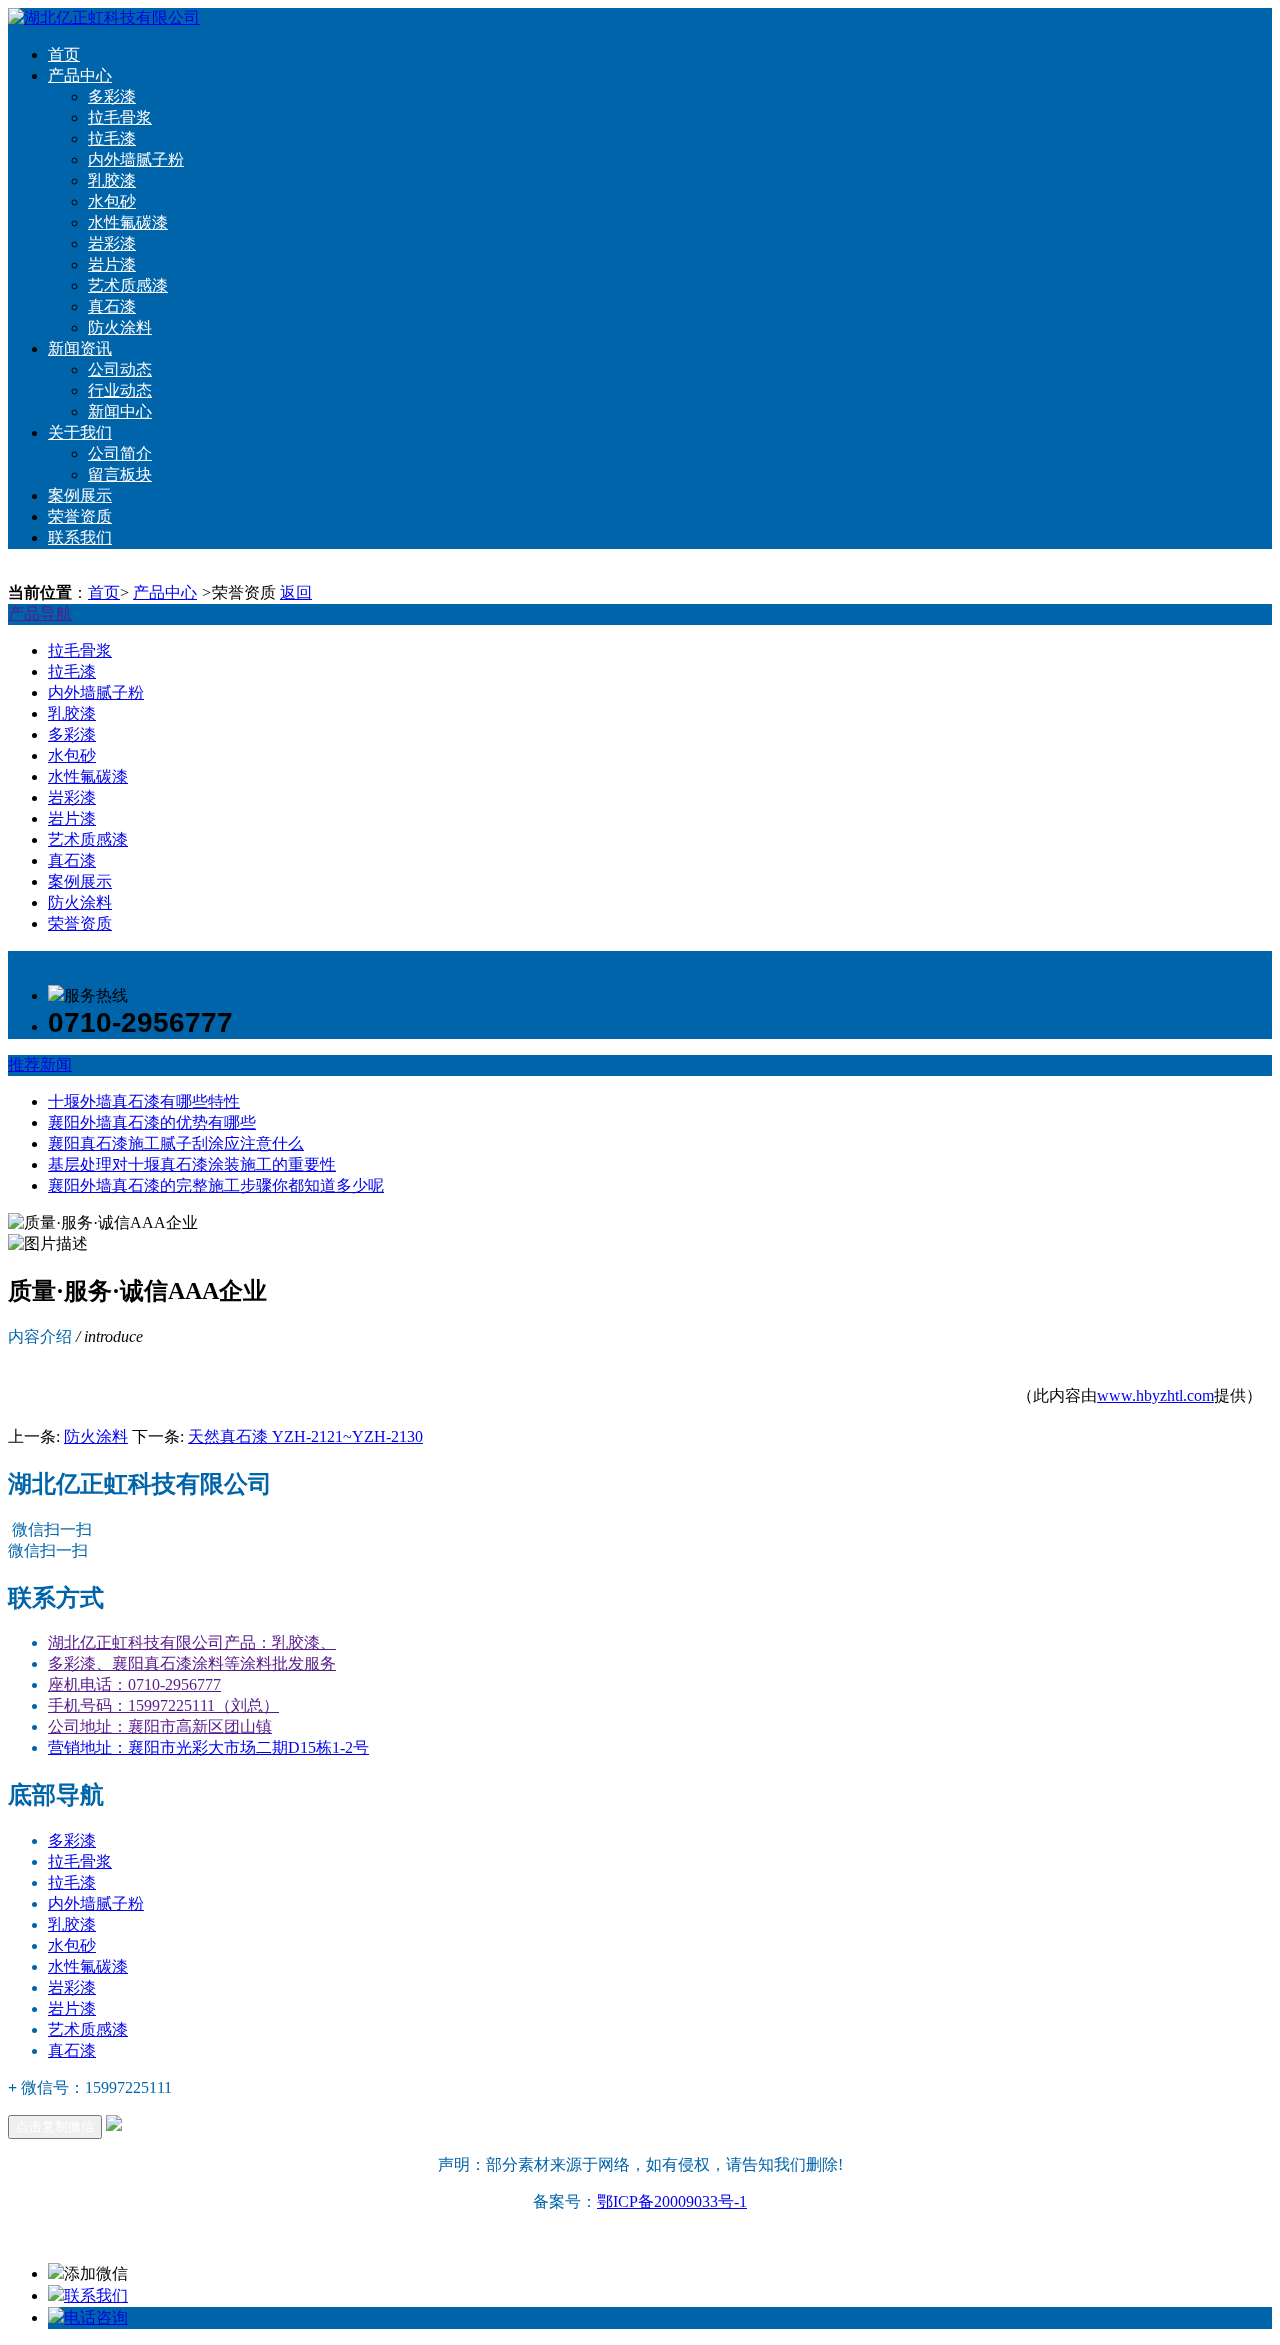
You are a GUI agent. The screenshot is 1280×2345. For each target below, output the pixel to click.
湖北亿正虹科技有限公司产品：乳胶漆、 (192, 1642)
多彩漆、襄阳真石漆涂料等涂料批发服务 (192, 1663)
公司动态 (120, 369)
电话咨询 (96, 2317)
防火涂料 (120, 327)
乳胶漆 (112, 180)
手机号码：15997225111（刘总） (163, 1705)
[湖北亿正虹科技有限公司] (104, 17)
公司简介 (120, 453)
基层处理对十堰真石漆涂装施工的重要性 (192, 1164)
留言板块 (120, 474)
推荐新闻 (40, 1064)
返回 (296, 592)
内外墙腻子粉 (136, 159)
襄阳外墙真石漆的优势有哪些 (152, 1122)
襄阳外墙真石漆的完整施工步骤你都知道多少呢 (216, 1185)
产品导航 (40, 613)
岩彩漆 (112, 243)
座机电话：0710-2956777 (134, 1684)
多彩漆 (112, 96)
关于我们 (80, 432)
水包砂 (112, 201)
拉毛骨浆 (120, 117)
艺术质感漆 (128, 285)
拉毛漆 (112, 138)
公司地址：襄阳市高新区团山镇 (160, 1726)
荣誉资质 (80, 516)
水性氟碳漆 (128, 222)
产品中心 (80, 75)
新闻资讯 (80, 348)
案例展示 (80, 495)
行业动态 (120, 390)
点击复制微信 (55, 2126)
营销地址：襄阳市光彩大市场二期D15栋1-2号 (208, 1747)
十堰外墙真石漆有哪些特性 (144, 1101)
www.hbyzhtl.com (1155, 1395)
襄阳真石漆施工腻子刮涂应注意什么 (176, 1143)
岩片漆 (112, 264)
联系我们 (80, 537)
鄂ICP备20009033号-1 (672, 2201)
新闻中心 (120, 411)
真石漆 (112, 306)
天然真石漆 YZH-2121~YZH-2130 (305, 1436)
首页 (64, 54)
